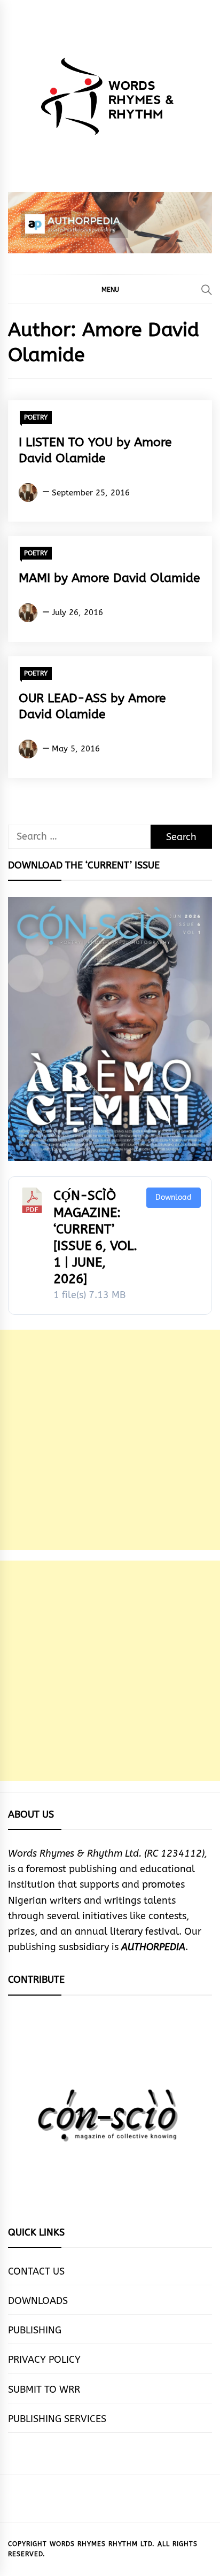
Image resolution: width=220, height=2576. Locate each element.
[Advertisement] (110, 1440)
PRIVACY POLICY (44, 2360)
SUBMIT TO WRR (44, 2389)
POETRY (36, 417)
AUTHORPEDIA (153, 1947)
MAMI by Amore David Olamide (109, 578)
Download (174, 1197)
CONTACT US (36, 2271)
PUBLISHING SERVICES (57, 2419)
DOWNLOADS (38, 2301)
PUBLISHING (35, 2330)
